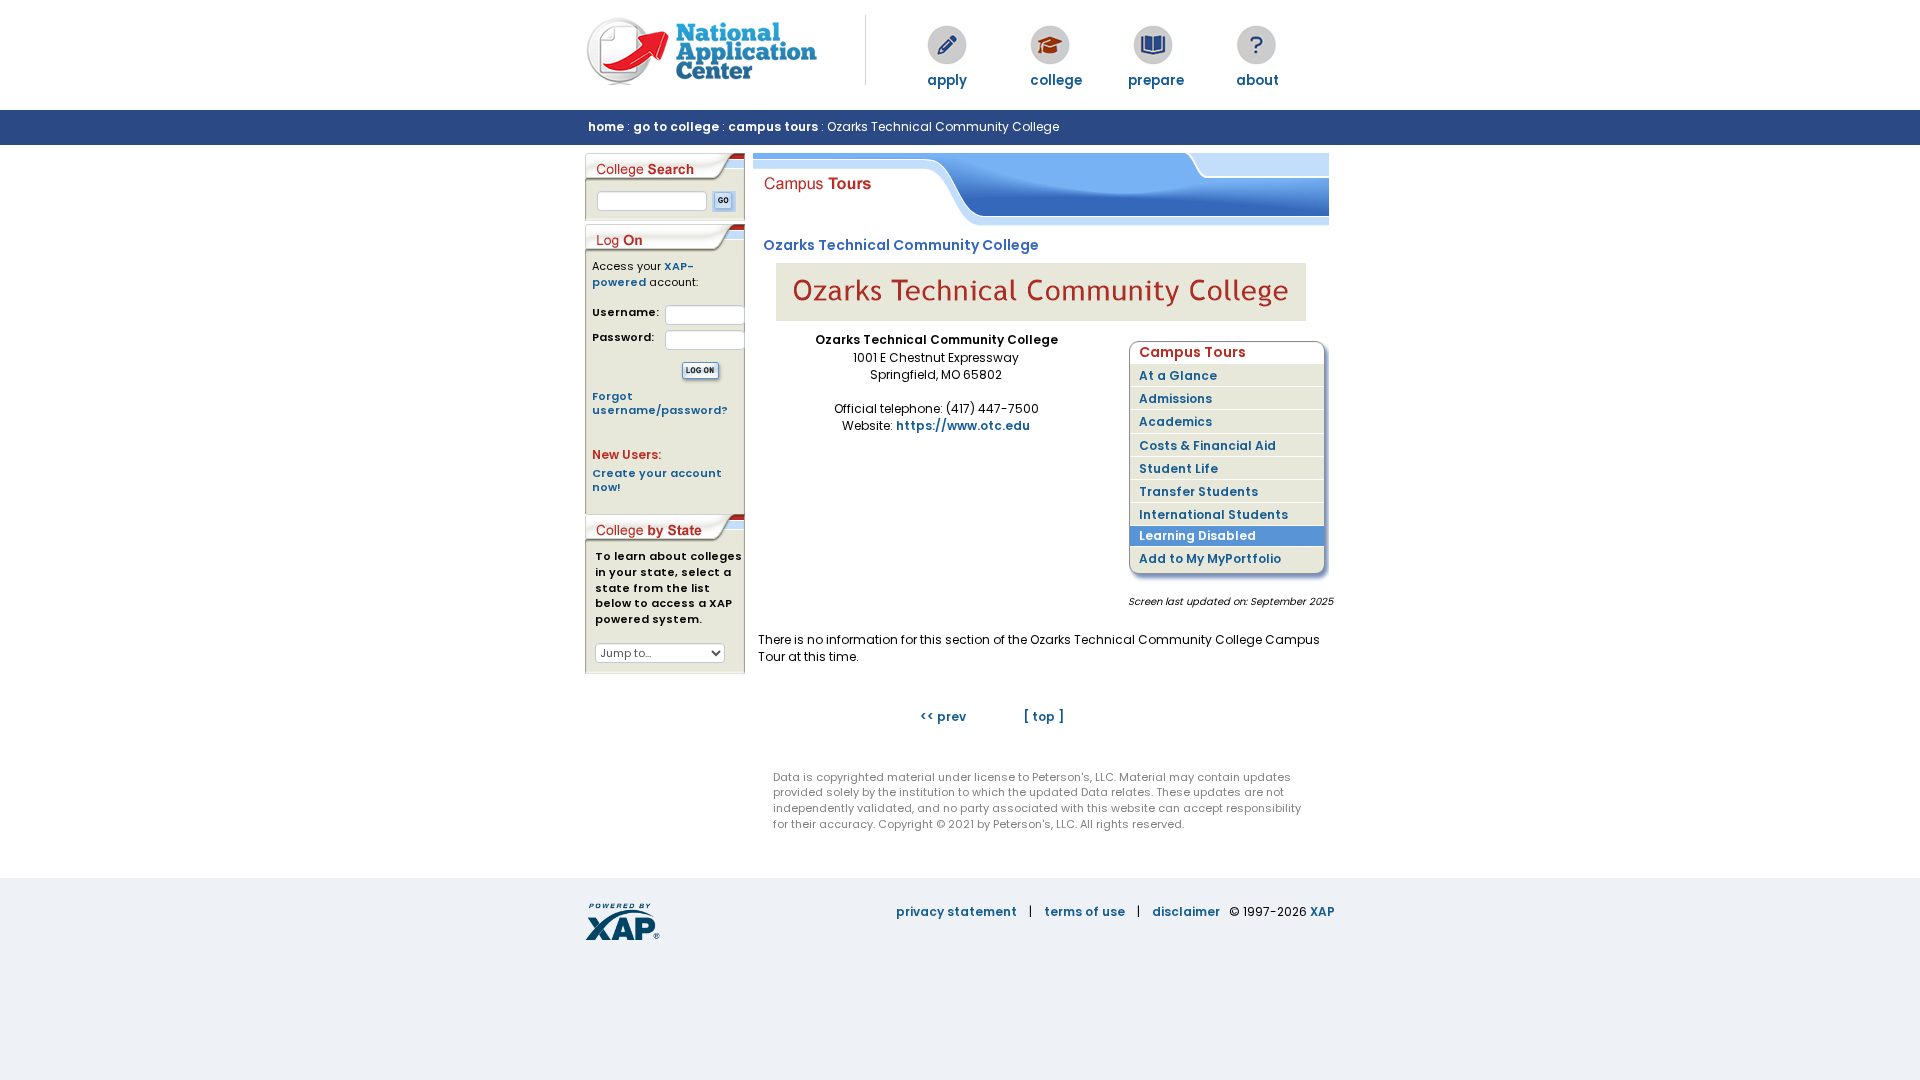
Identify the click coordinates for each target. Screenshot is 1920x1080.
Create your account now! (657, 480)
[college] (1050, 45)
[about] (1256, 45)
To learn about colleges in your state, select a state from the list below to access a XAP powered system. (668, 588)
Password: (623, 337)
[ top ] (1043, 716)
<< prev (943, 716)
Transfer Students (1198, 491)
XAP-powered (643, 274)
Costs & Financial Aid (1207, 445)
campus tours (773, 126)
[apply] (947, 45)
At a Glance (1178, 375)
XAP (1322, 911)
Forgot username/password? (660, 403)
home (606, 126)
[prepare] (1153, 45)
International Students (1213, 514)
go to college (676, 126)
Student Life (1178, 468)
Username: (625, 312)
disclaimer (1186, 911)
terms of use (1084, 911)
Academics (1175, 421)
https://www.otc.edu (963, 425)
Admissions (1175, 398)
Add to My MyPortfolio (1210, 558)
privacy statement (956, 911)
